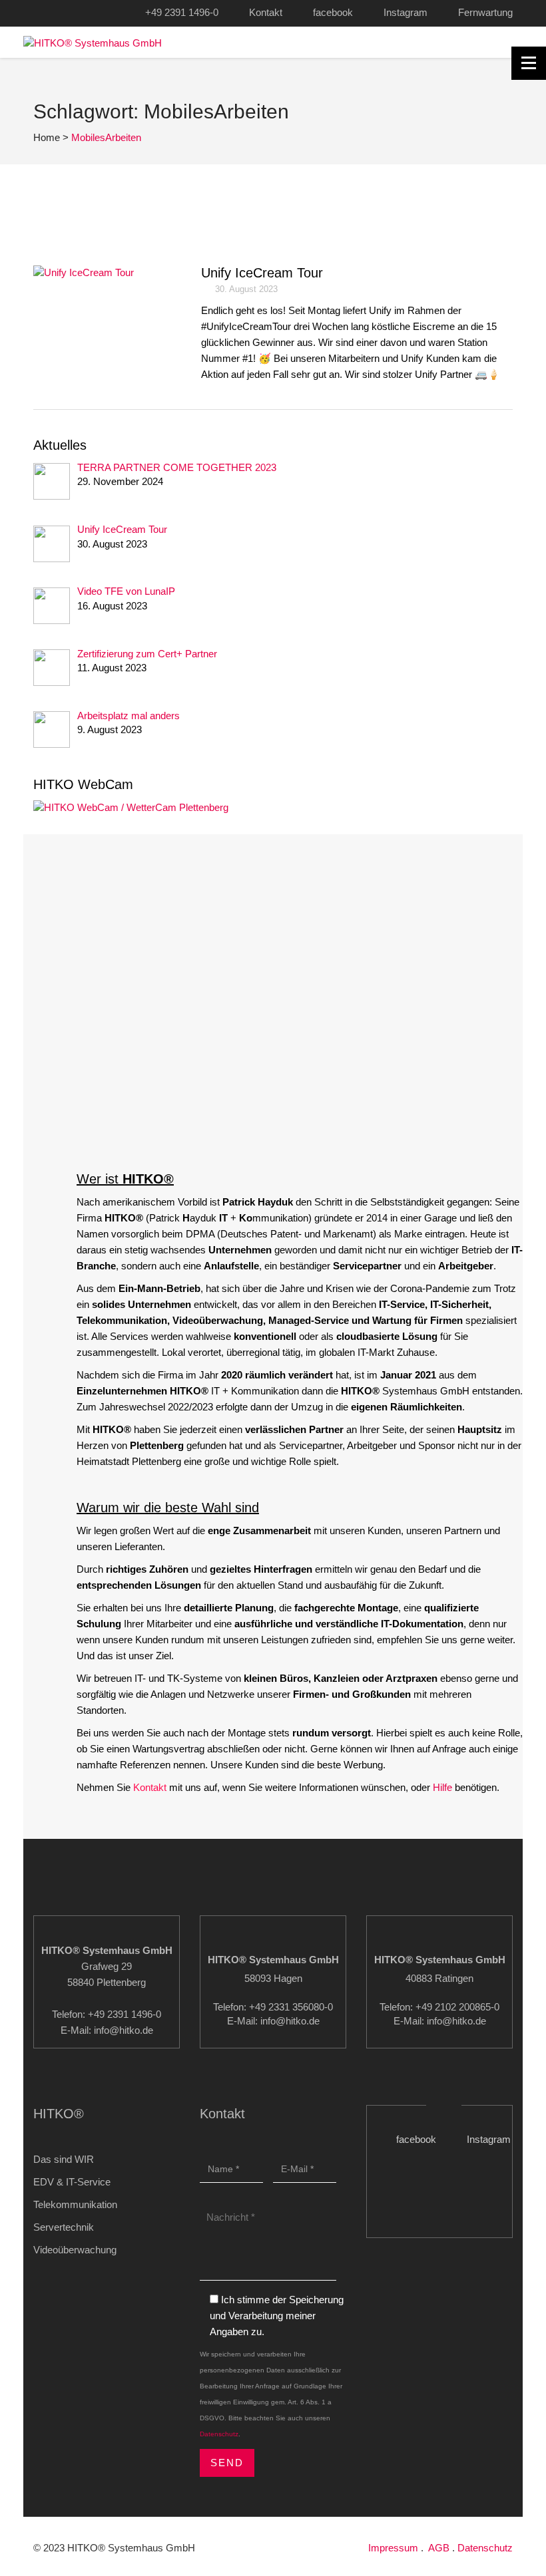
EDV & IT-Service (72, 2182)
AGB (439, 2548)
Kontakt (266, 12)
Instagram (406, 12)
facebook (333, 12)
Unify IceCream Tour (262, 273)
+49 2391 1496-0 (182, 12)
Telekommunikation (75, 2204)
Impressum (393, 2548)
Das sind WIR (64, 2159)
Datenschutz (219, 2434)
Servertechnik (64, 2227)
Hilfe (442, 1787)
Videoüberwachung (75, 2250)
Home (47, 137)
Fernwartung (485, 12)
